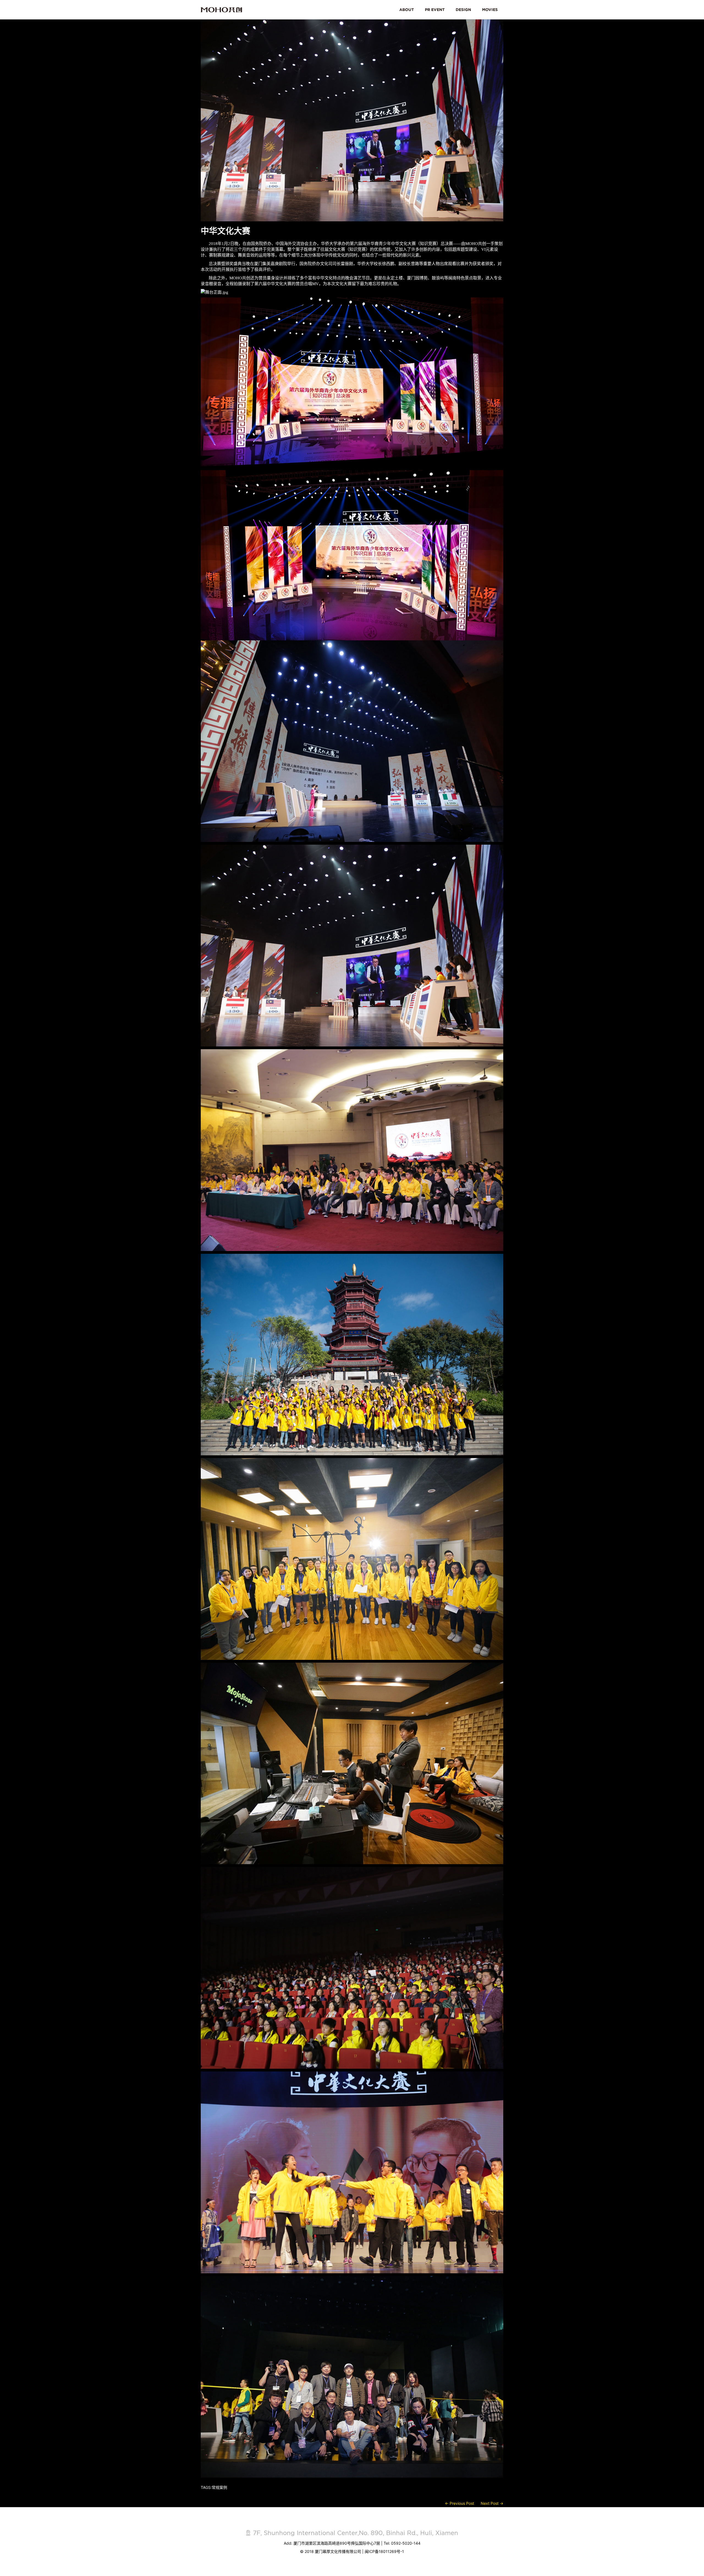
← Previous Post (460, 2503)
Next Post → (492, 2503)
